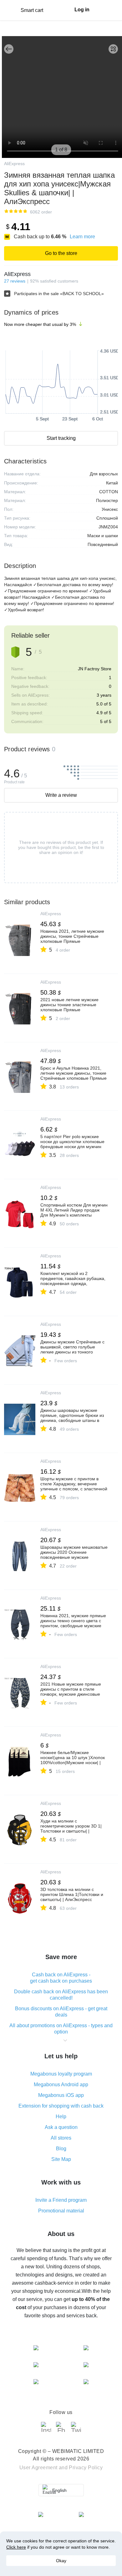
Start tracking (61, 438)
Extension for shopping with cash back (61, 2106)
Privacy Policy (86, 2468)
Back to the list (9, 49)
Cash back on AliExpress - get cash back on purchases (61, 1978)
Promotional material (61, 2211)
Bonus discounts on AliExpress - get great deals (61, 2012)
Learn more (82, 237)
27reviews (15, 281)
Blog (61, 2149)
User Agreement (38, 2468)
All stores (61, 2138)
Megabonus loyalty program (61, 2074)
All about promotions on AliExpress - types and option (61, 2029)
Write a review (61, 795)
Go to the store (61, 253)
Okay (61, 2561)
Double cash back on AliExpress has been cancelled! (61, 1995)
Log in (82, 10)
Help (61, 2117)
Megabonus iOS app (61, 2095)
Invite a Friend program (61, 2200)
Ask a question (61, 2127)
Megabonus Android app (61, 2085)
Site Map (61, 2159)
